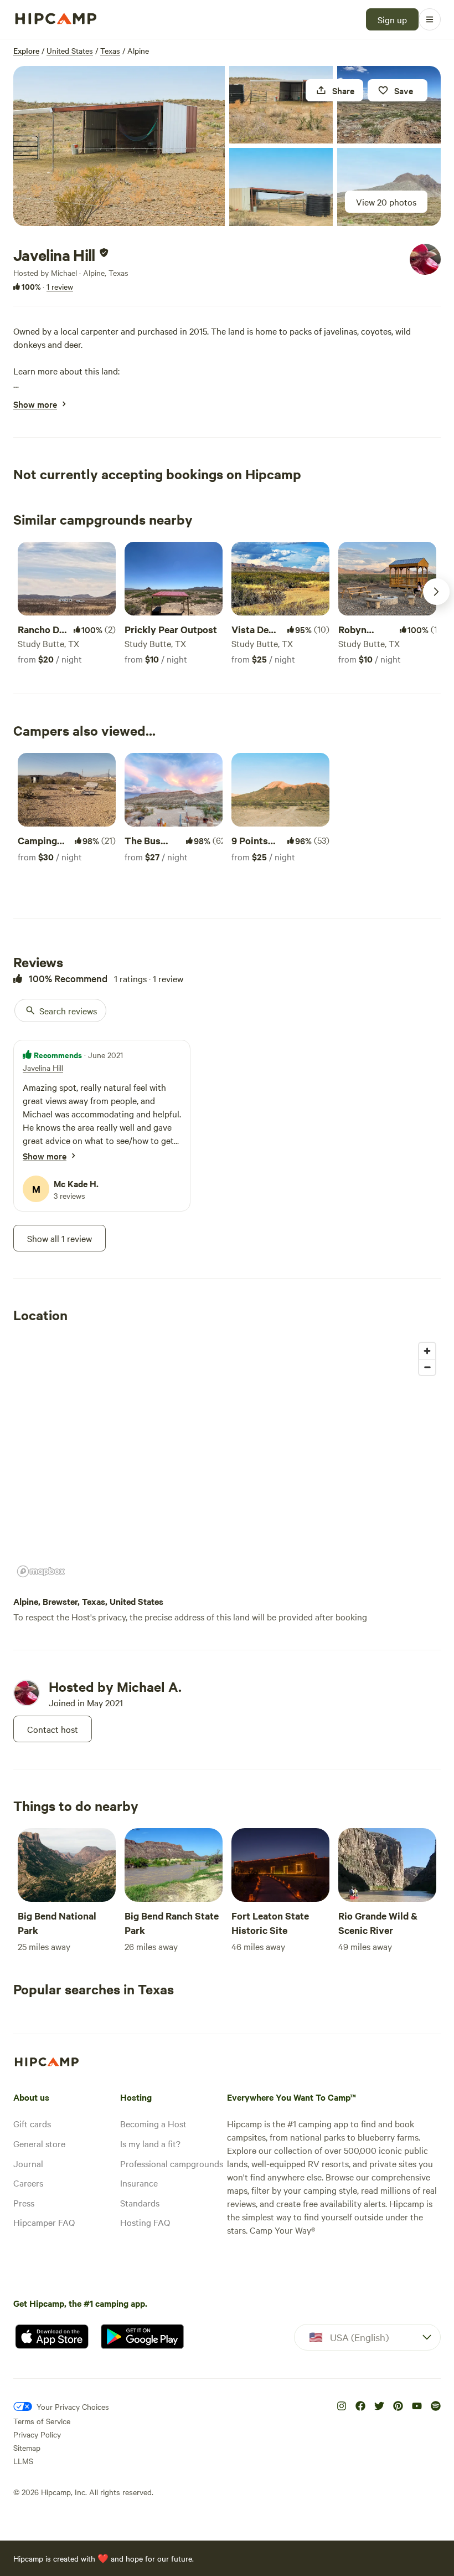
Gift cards (32, 2123)
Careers (28, 2183)
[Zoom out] (427, 1367)
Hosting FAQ (145, 2222)
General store (39, 2143)
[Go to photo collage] (119, 146)
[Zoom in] (427, 1351)
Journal (28, 2163)
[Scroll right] (436, 592)
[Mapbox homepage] (41, 1571)
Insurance (139, 2183)
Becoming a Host (153, 2123)
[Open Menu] (430, 19)
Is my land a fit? (150, 2143)
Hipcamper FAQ (44, 2222)
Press (24, 2203)
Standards (140, 2203)
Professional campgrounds (172, 2163)
